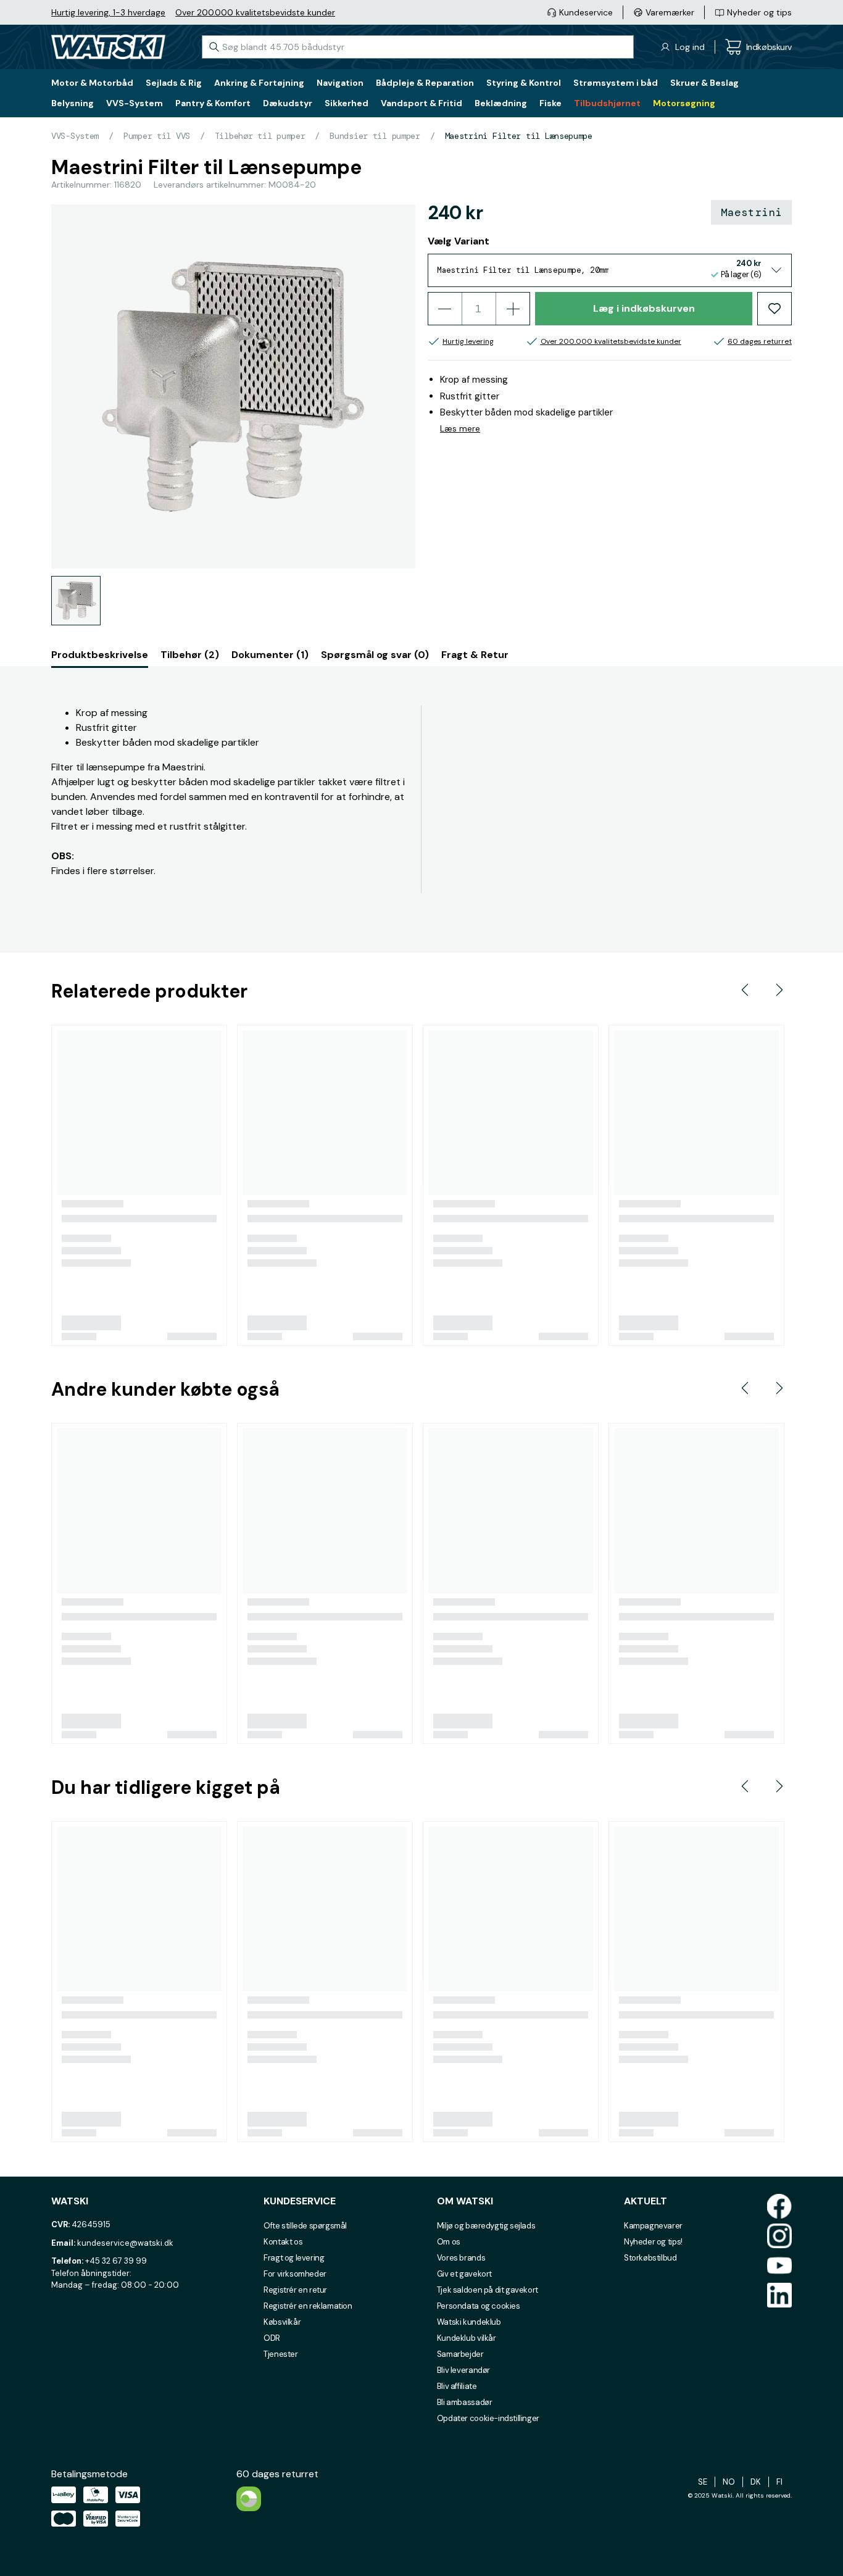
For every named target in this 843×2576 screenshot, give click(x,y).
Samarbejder (460, 2354)
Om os (449, 2242)
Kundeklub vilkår (467, 2338)
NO (729, 2482)
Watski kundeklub (469, 2322)
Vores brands (461, 2258)
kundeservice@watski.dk (125, 2243)
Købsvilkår (282, 2322)
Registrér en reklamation (308, 2306)
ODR (272, 2338)
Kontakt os (283, 2242)
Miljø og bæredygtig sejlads (486, 2226)
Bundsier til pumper (375, 136)
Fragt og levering (294, 2258)
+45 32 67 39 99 (116, 2261)
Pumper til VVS (157, 136)
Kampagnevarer (653, 2226)
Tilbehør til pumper (260, 136)
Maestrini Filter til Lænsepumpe (519, 136)
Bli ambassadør (465, 2402)
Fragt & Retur (475, 655)
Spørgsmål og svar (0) (375, 655)
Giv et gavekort (464, 2274)
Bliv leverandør (463, 2370)
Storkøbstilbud (650, 2258)
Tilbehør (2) (190, 655)
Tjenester (281, 2354)
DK (756, 2482)
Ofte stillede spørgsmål (305, 2226)
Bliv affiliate (457, 2386)
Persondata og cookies (479, 2306)
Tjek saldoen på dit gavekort (488, 2290)
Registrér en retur (295, 2290)
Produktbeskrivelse (100, 655)
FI (779, 2482)
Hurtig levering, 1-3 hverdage (108, 12)
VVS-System (75, 136)
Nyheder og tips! (653, 2242)
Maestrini (751, 212)
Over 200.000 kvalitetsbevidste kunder (255, 12)
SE (703, 2482)
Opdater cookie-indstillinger (488, 2418)
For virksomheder (295, 2274)
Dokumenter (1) (270, 655)
